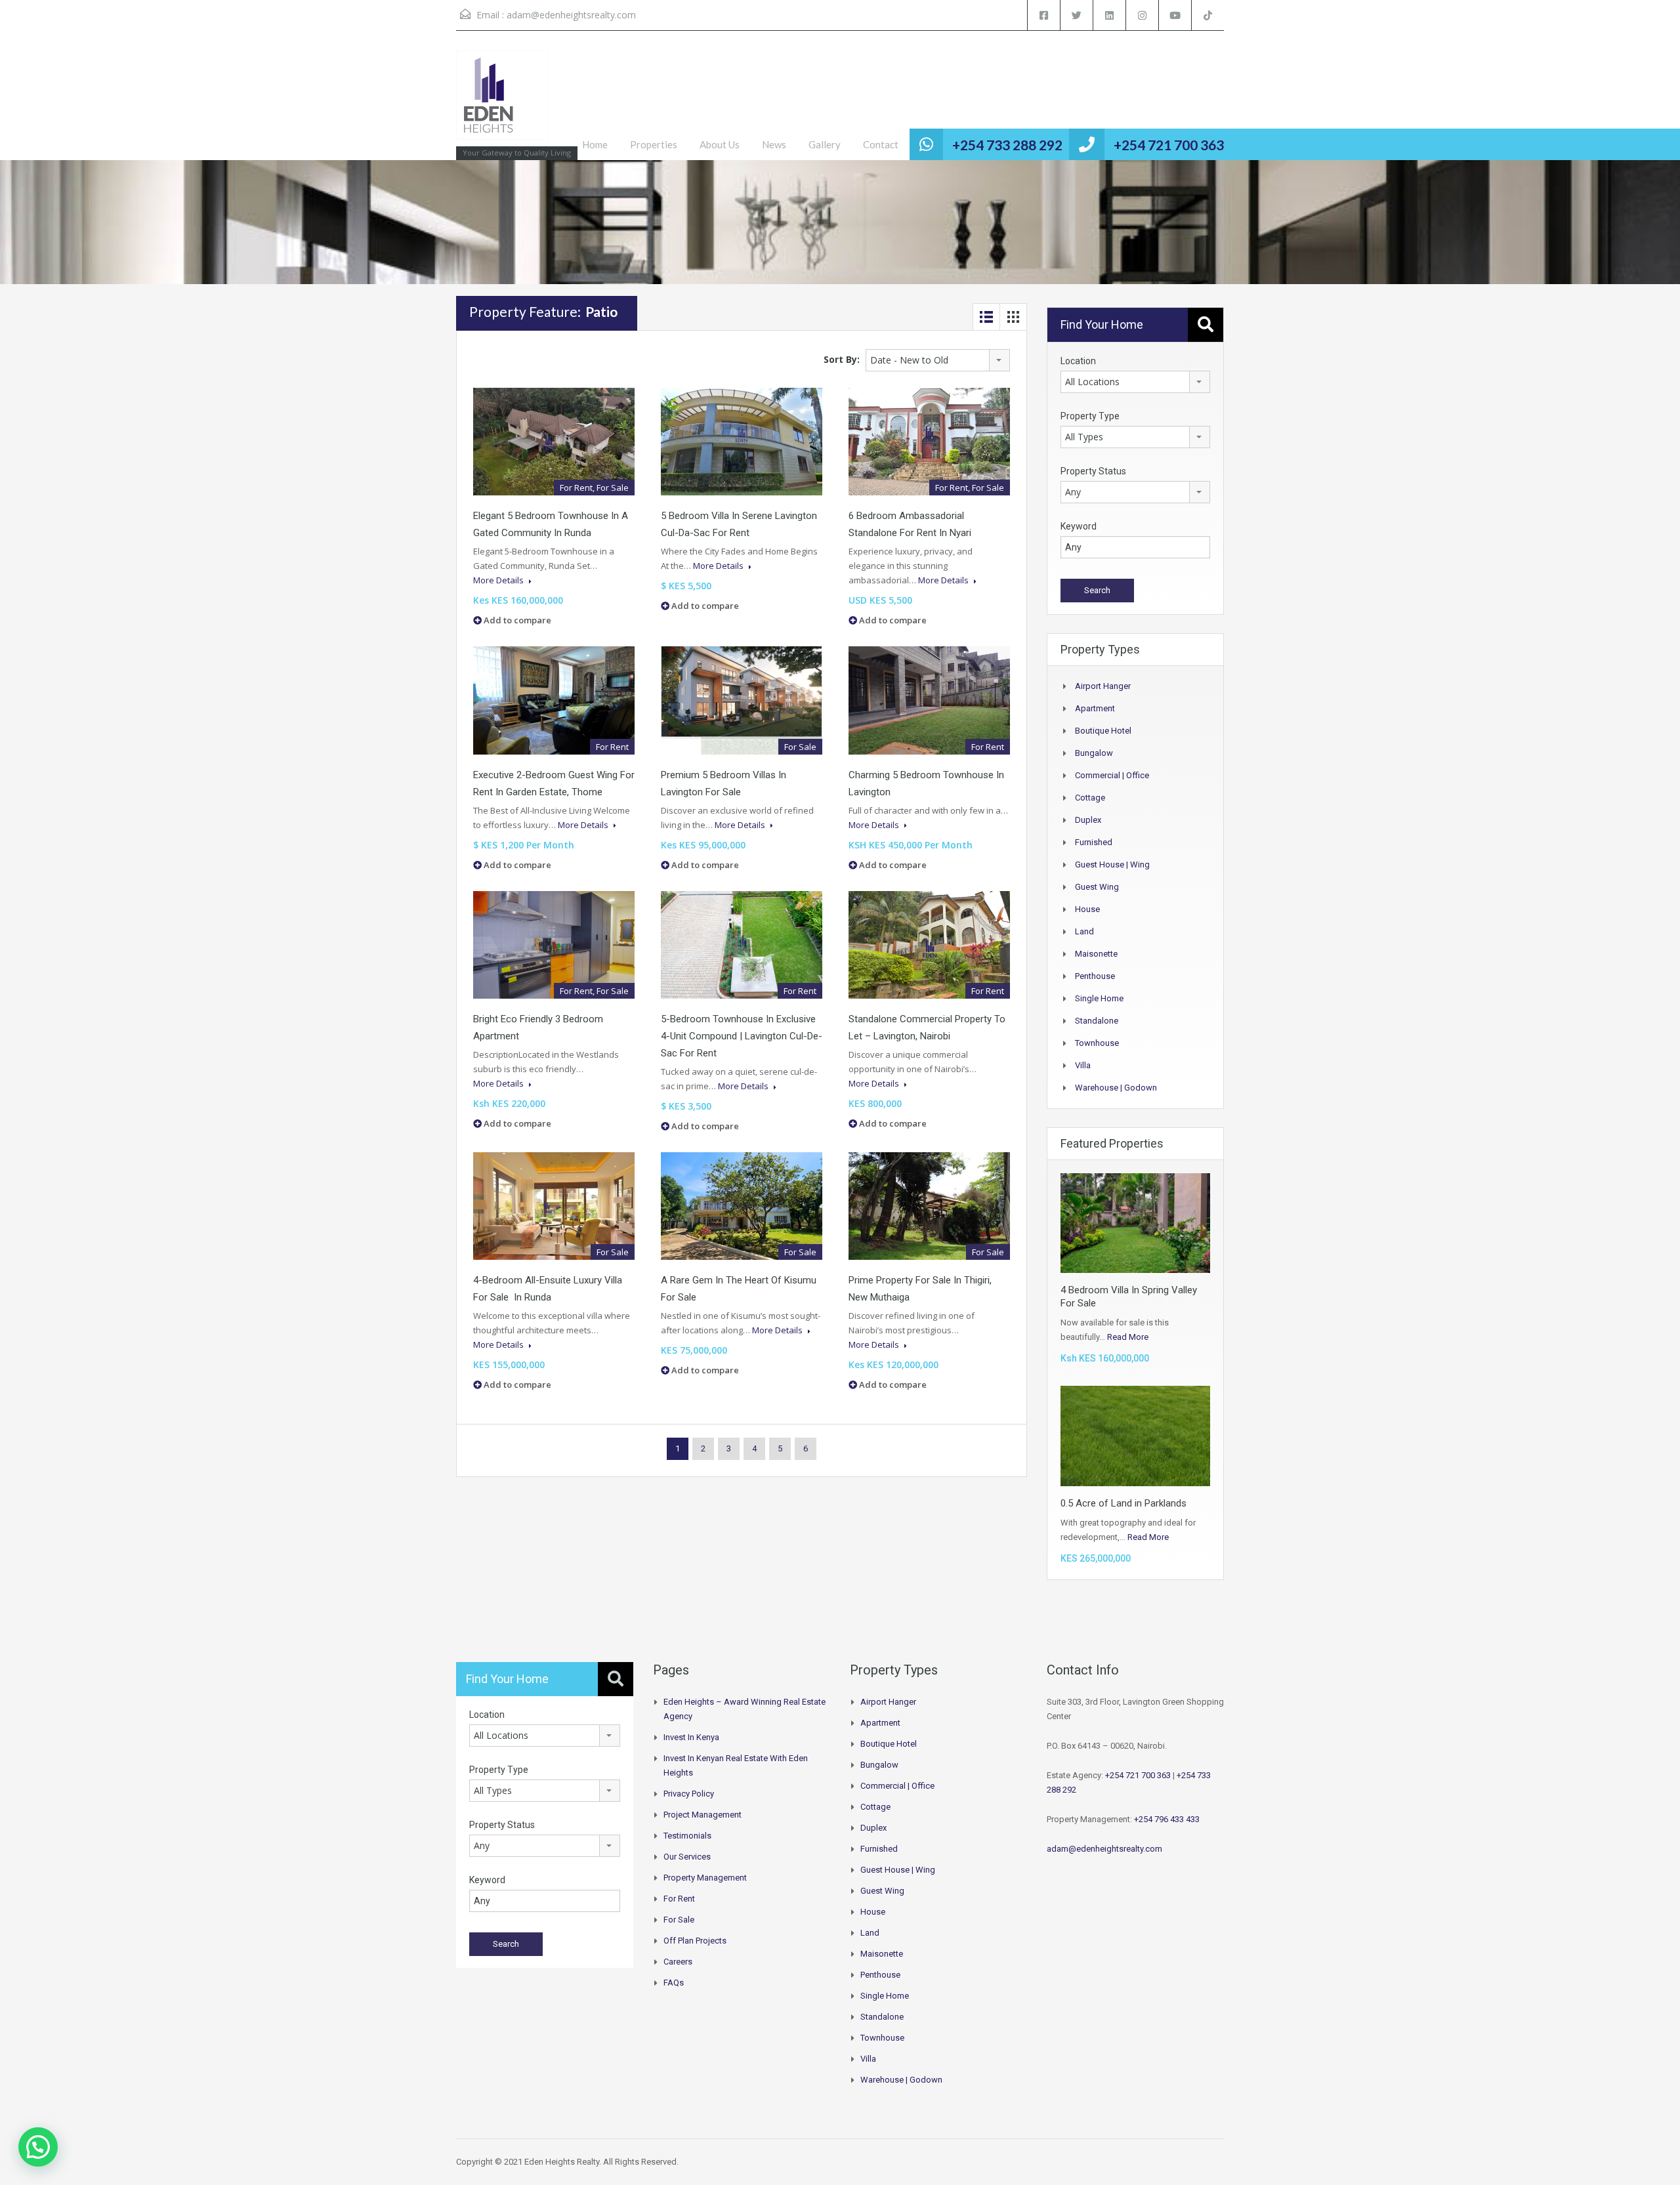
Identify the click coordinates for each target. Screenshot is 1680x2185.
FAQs (674, 1983)
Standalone (1097, 1021)
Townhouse (1097, 1043)
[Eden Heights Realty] (502, 102)
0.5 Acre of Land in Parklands (1123, 1503)
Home (595, 144)
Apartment (1095, 708)
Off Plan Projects (695, 1941)
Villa (1083, 1065)
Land (1084, 931)
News (774, 144)
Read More (1128, 1337)
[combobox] (938, 360)
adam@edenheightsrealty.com (571, 15)
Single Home (1099, 998)
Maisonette (1096, 954)
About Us (720, 144)
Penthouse (1095, 976)
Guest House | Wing (1112, 864)
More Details (499, 580)
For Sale (679, 1920)
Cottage (1090, 798)
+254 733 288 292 (1007, 145)
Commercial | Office (1112, 775)
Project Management (703, 1815)
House (1087, 909)
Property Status (1093, 471)
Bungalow (1094, 753)
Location (1078, 361)
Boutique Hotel (1103, 731)
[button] (38, 2147)
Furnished (1094, 842)
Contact (881, 144)
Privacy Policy (689, 1794)
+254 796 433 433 (1167, 1819)
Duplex (1088, 820)
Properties (654, 144)
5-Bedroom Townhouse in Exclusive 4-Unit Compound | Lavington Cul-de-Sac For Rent (742, 1036)
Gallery (825, 144)
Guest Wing (1097, 887)
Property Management (705, 1878)
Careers (678, 1962)
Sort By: (842, 359)
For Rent (679, 1899)
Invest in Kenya (691, 1737)
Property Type (1090, 416)
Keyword (1079, 526)
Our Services (687, 1857)
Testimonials (687, 1836)
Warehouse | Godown (1116, 1088)
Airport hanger (1103, 686)
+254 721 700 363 (1169, 145)
